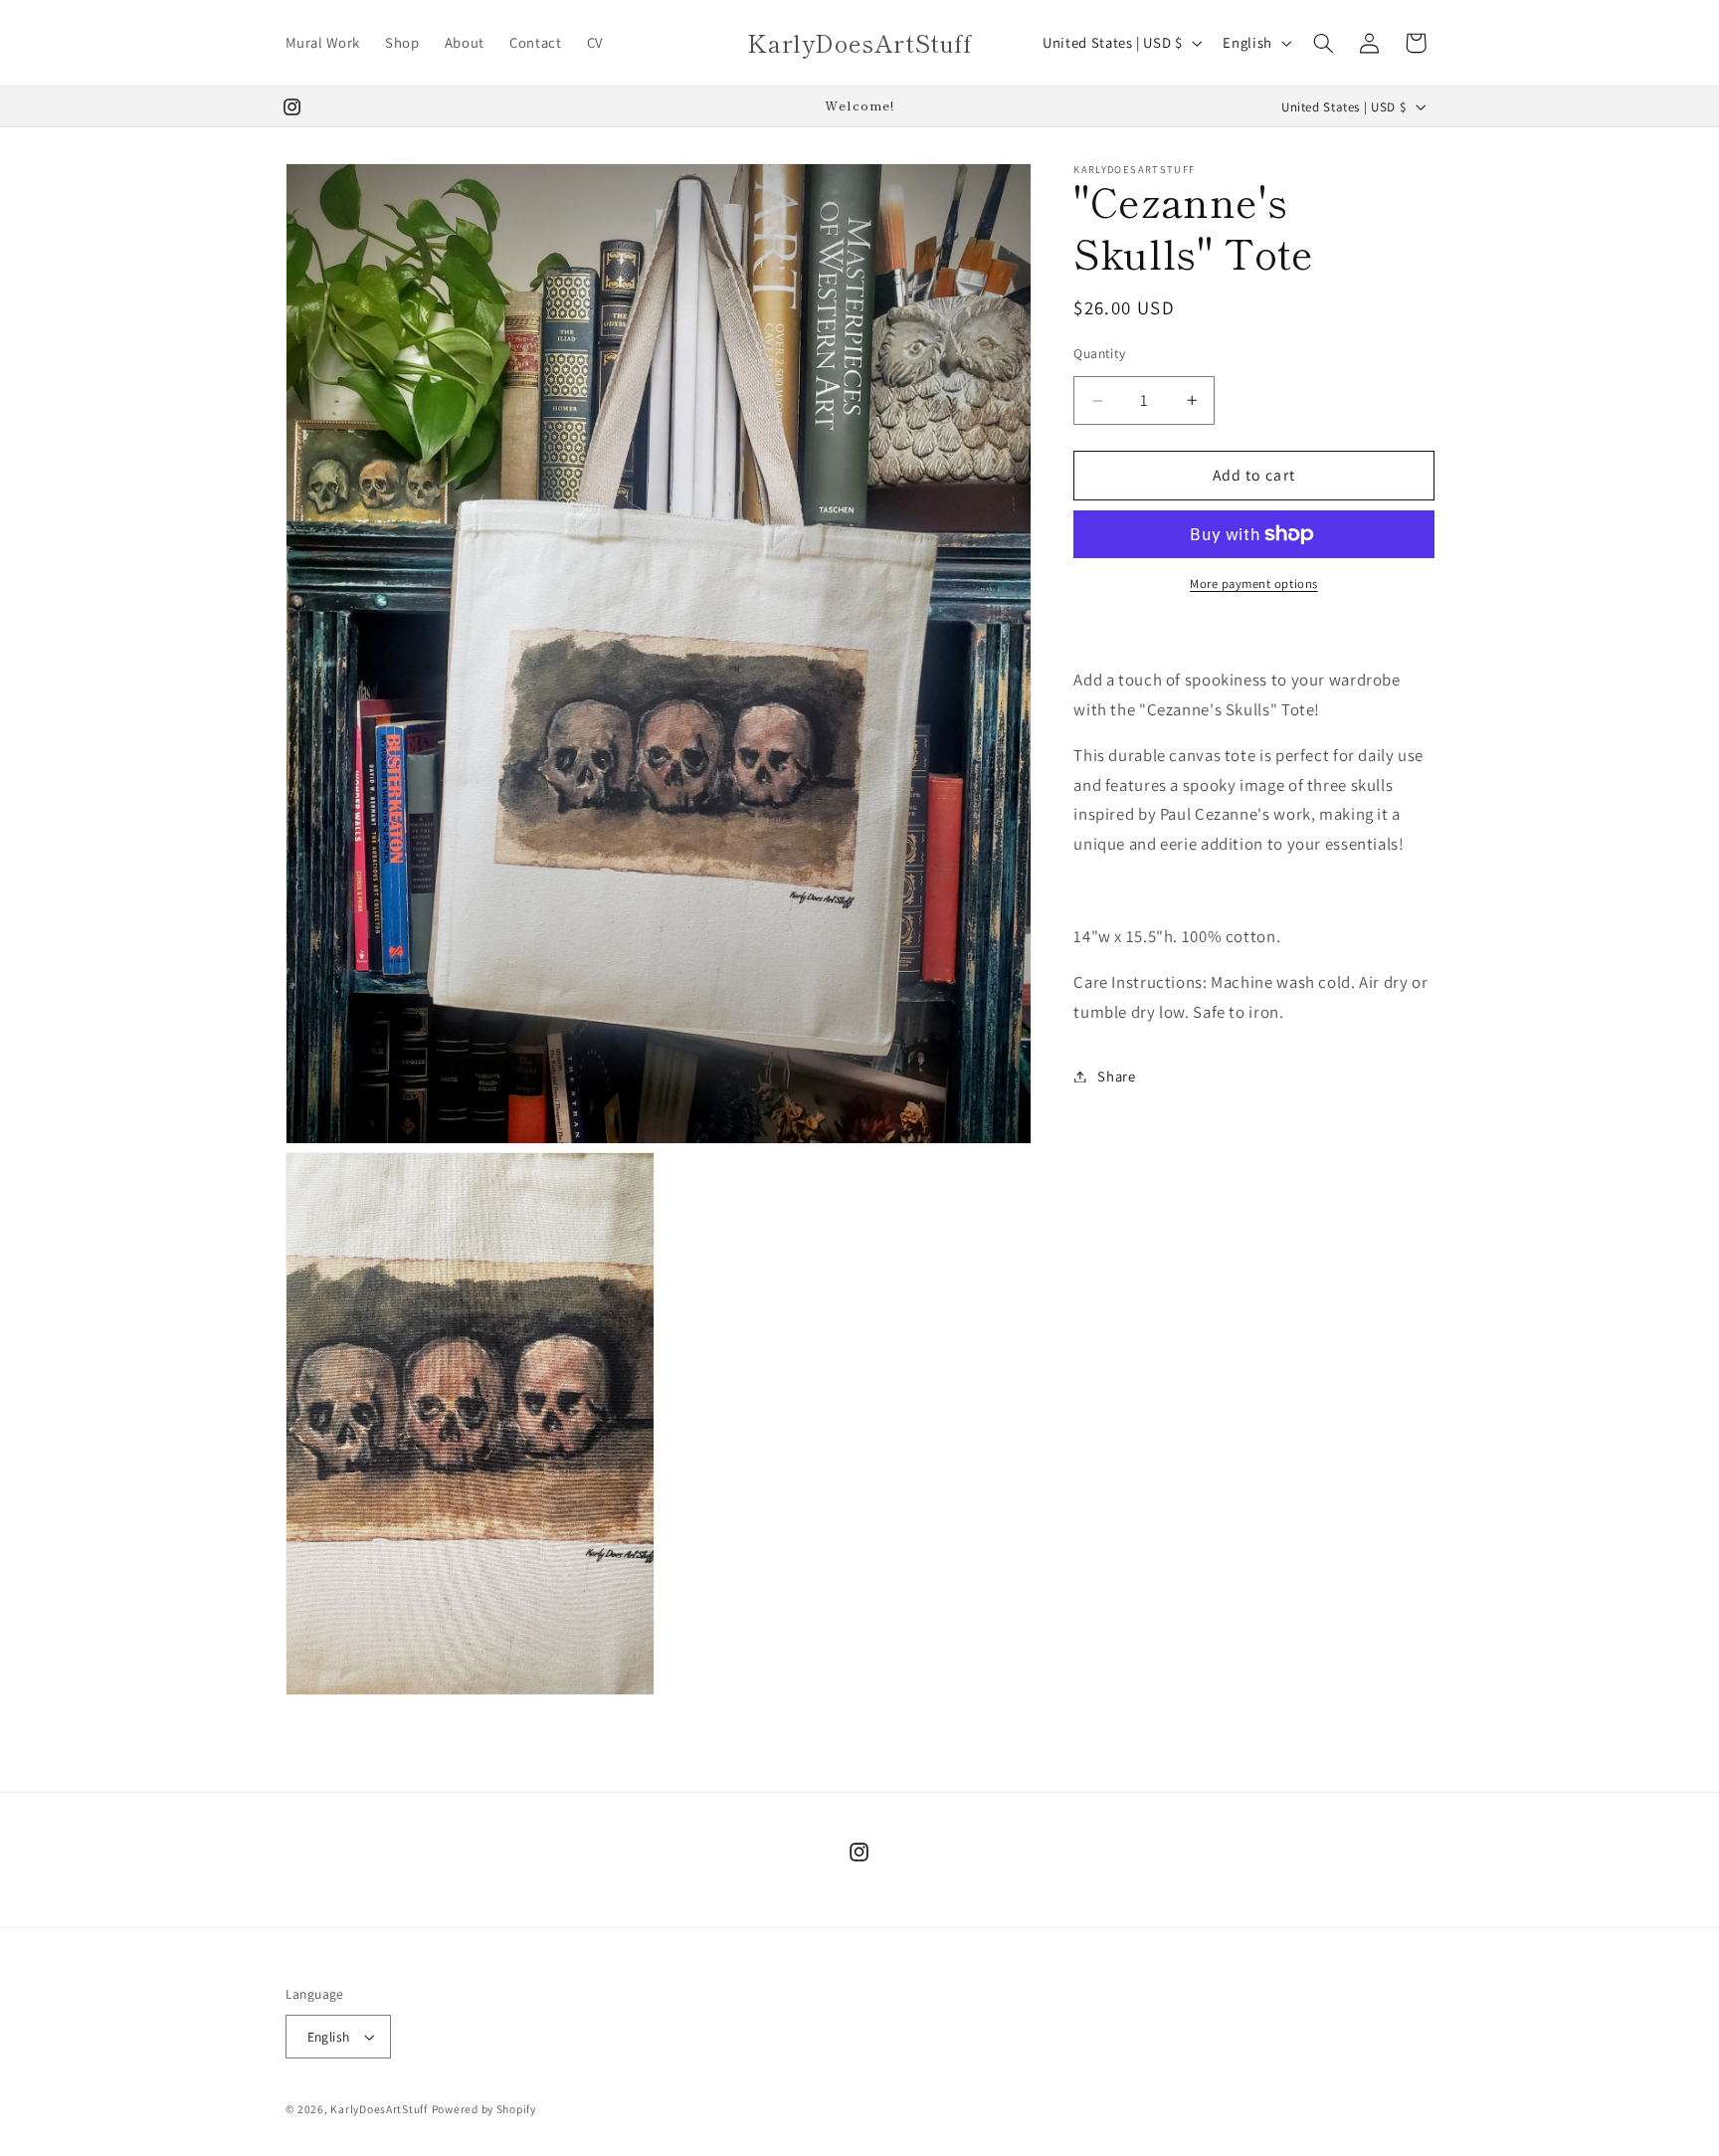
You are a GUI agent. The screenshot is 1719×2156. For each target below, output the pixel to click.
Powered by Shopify (484, 2109)
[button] (1323, 43)
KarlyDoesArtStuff (379, 2109)
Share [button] (1116, 1076)
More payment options (1254, 584)
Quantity (1099, 353)
